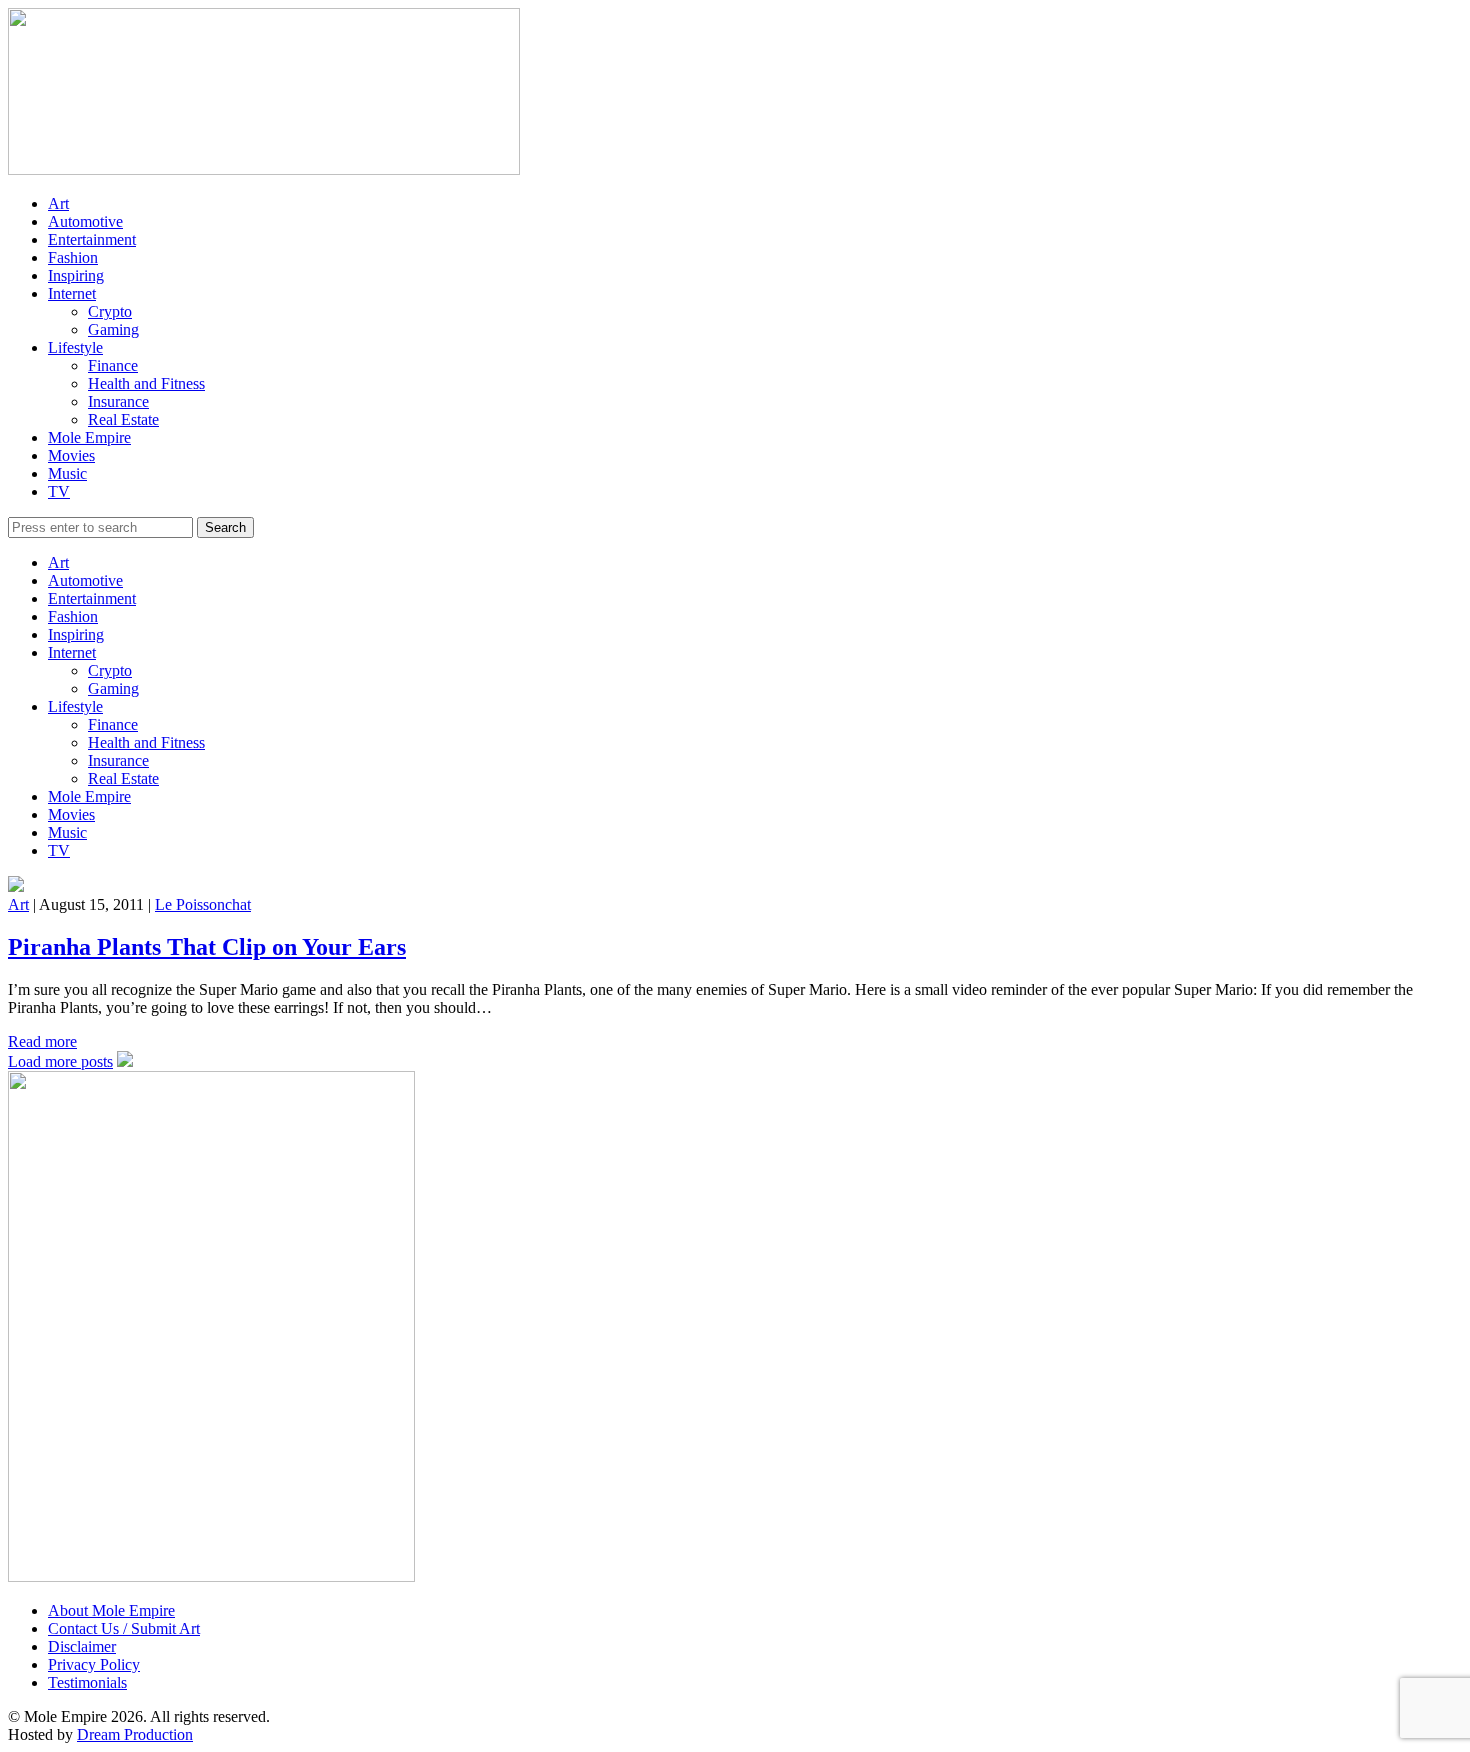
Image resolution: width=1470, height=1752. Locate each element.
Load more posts (60, 1061)
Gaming (113, 329)
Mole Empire (89, 437)
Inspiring (76, 275)
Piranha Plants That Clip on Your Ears (207, 947)
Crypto (110, 311)
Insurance (118, 401)
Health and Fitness (146, 383)
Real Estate (123, 419)
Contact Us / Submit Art (124, 1628)
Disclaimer (82, 1646)
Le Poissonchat (203, 904)
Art (58, 203)
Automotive (85, 221)
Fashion (73, 257)
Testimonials (87, 1682)
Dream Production (135, 1734)
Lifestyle (75, 347)
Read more (42, 1041)
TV (59, 491)
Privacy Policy (94, 1664)
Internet (72, 293)
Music (67, 473)
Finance (113, 365)
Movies (71, 455)
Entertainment (92, 239)
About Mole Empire (111, 1610)
